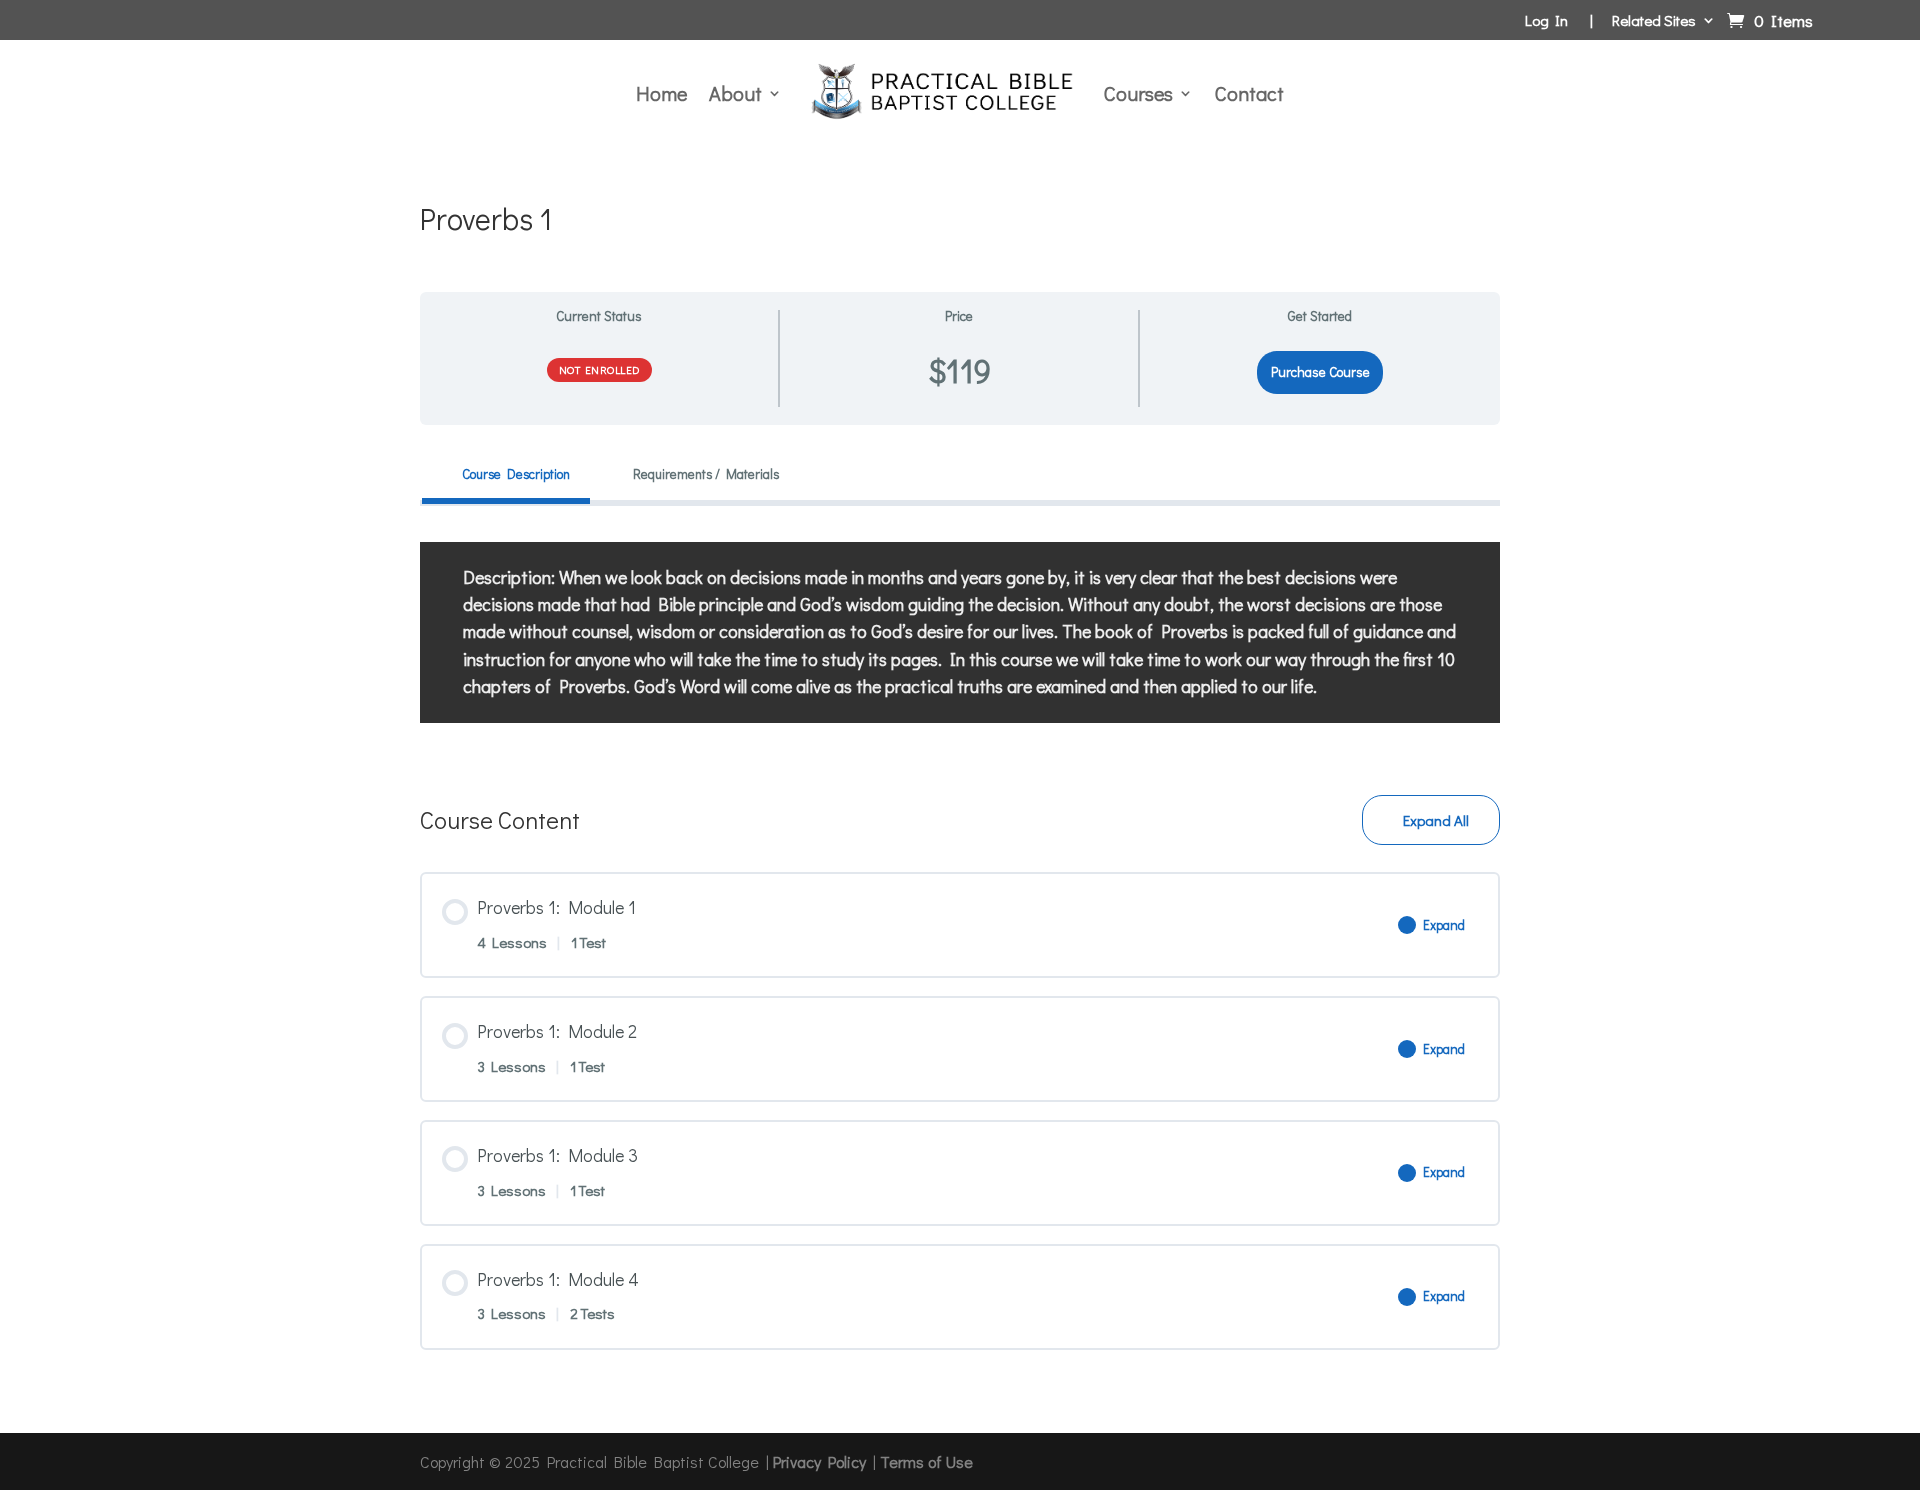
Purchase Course (1320, 372)
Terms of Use (926, 1461)
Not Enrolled (599, 369)
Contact (1249, 93)
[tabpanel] (960, 632)
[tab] (506, 474)
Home (661, 93)
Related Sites (1654, 21)
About (735, 93)
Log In (1546, 21)
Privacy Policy (819, 1461)
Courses (1138, 93)
